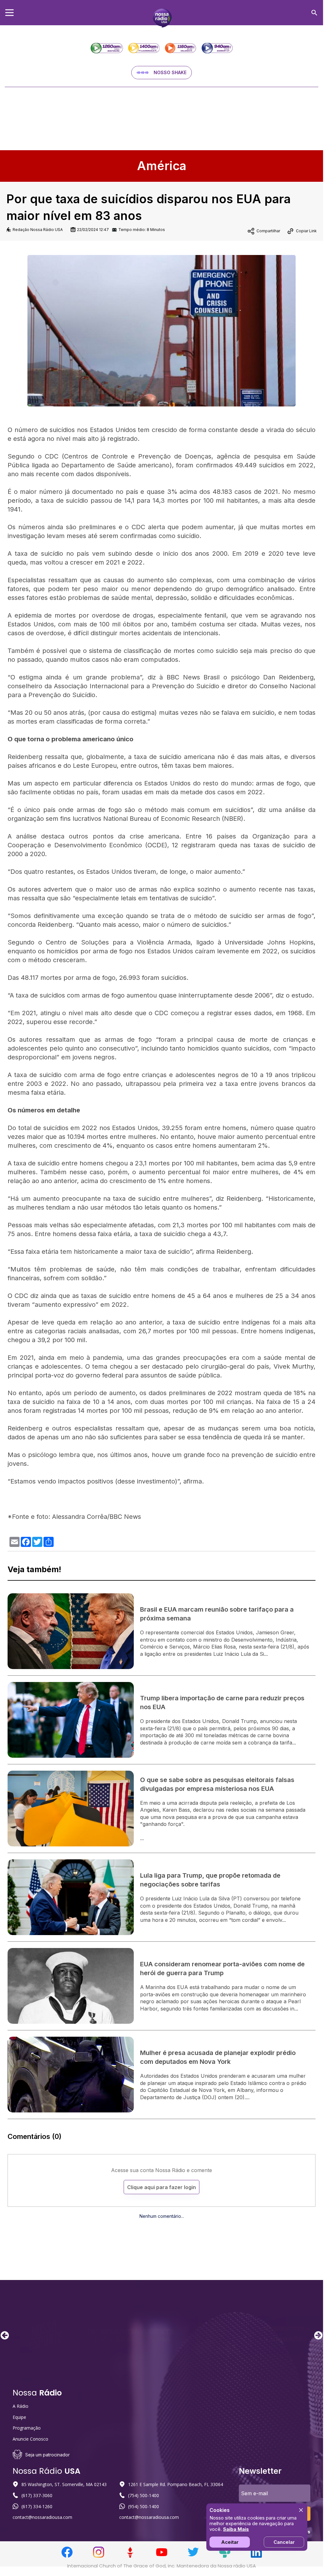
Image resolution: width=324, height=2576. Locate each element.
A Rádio (21, 2406)
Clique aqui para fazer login (162, 2187)
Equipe (19, 2417)
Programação (27, 2428)
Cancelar (284, 2542)
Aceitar (230, 2542)
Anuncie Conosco (30, 2439)
